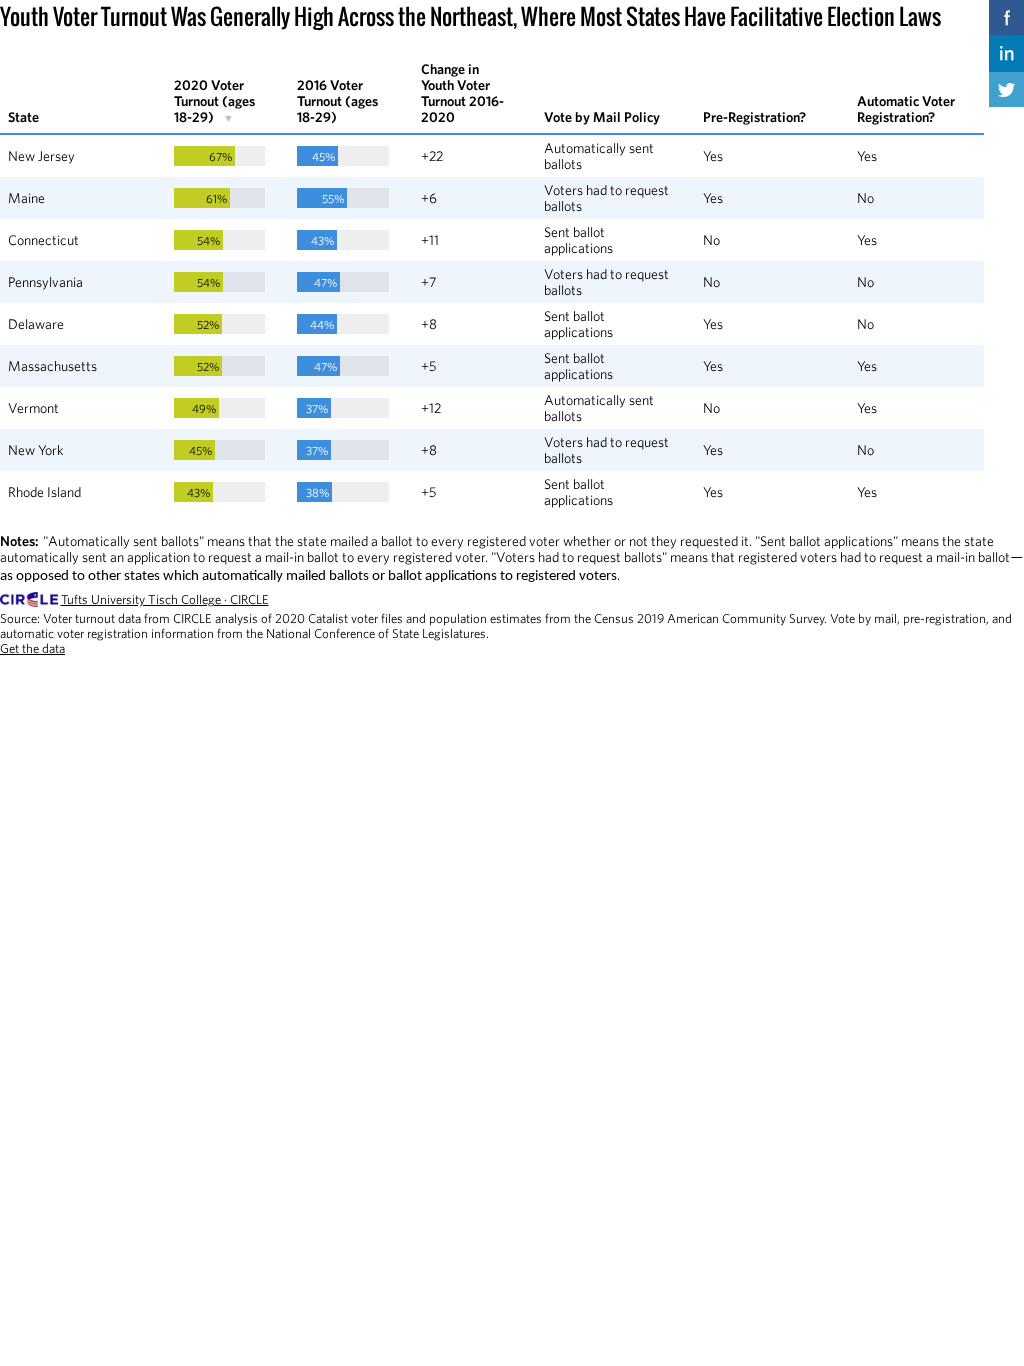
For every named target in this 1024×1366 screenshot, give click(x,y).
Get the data (32, 648)
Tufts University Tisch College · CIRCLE (165, 599)
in (1006, 52)
